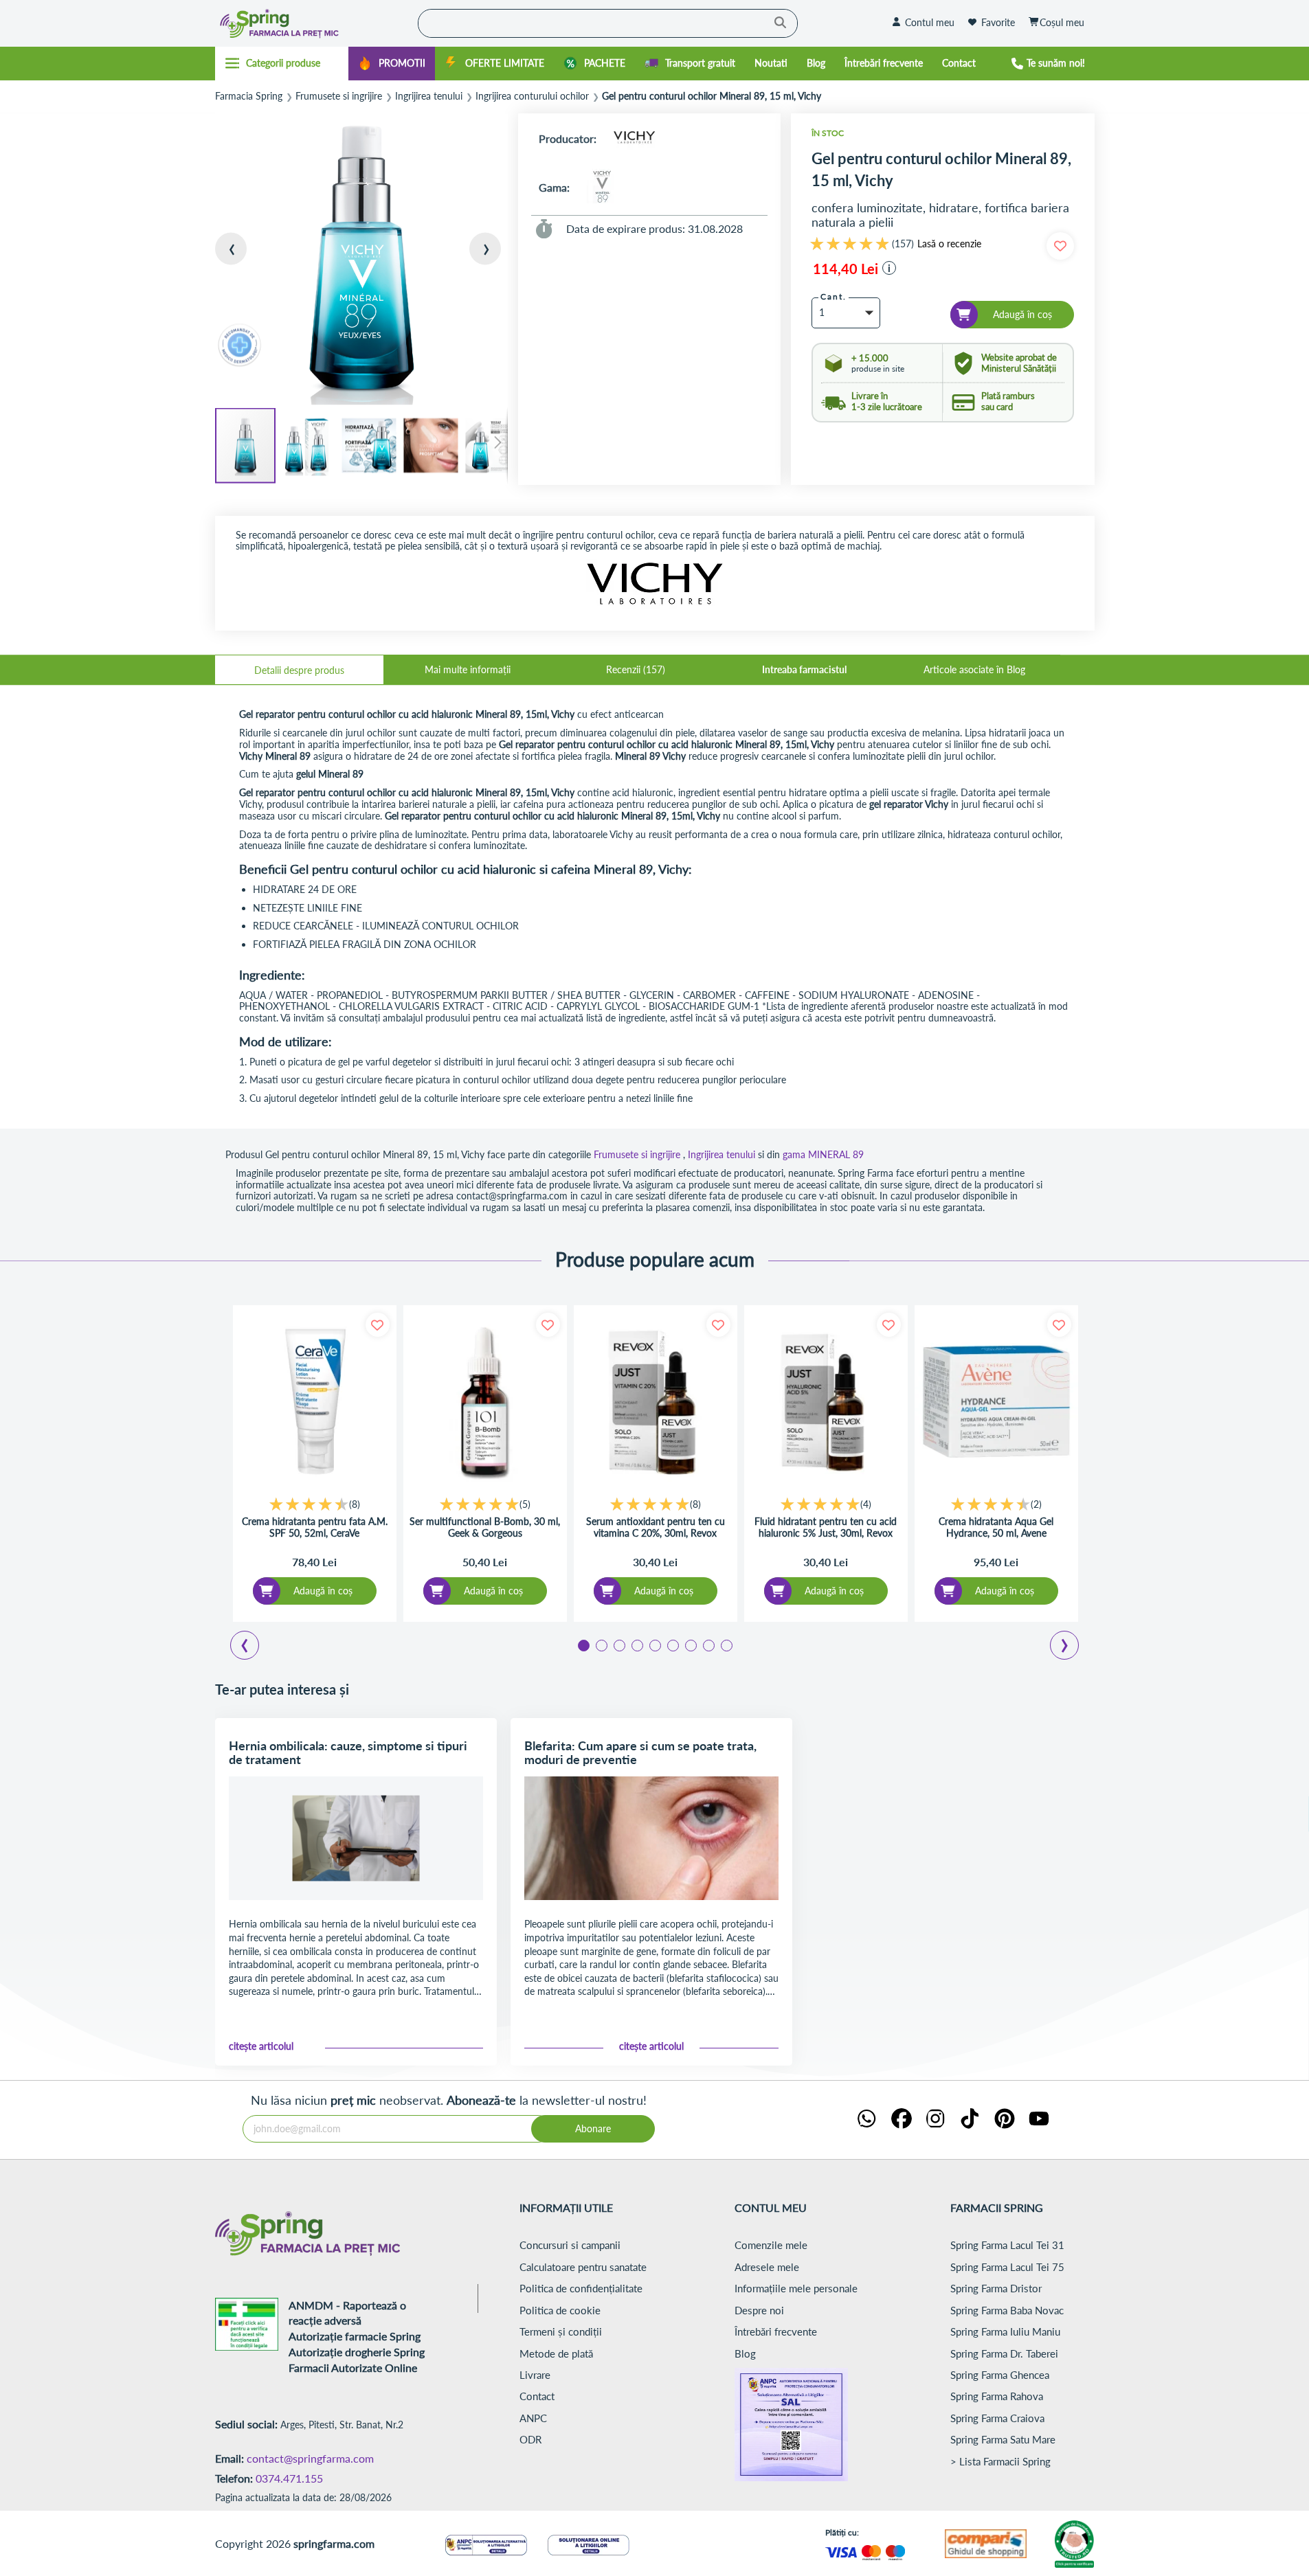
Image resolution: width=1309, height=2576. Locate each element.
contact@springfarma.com (310, 2458)
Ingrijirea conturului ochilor (532, 96)
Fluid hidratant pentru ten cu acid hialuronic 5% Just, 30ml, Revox (826, 1527)
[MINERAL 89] (604, 187)
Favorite (998, 22)
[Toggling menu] (282, 63)
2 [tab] (601, 1645)
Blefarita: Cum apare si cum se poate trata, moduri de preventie (640, 1752)
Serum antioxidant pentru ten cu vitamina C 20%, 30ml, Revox (656, 1527)
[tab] (299, 670)
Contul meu (930, 22)
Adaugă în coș (323, 1591)
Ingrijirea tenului (429, 96)
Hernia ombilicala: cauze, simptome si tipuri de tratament (348, 1752)
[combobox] (608, 23)
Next (1067, 1647)
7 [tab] (690, 1645)
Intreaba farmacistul (804, 669)
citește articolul (261, 2046)
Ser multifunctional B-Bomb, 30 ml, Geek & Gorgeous (485, 1527)
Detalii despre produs (299, 670)
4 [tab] (636, 1645)
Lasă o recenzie (949, 244)
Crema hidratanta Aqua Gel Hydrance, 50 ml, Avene (996, 1527)
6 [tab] (672, 1645)
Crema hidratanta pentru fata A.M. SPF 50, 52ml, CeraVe (315, 1527)
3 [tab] (618, 1645)
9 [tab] (726, 1645)
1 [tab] (583, 1645)
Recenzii (634, 669)
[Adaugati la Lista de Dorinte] (378, 1325)
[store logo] (313, 23)
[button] (243, 260)
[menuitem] (392, 64)
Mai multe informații (468, 669)
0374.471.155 (289, 2478)
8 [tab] (708, 1645)
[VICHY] (634, 138)
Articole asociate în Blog (974, 669)
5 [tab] (654, 1645)
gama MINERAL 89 (823, 1154)
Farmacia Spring (249, 96)
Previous (253, 1647)
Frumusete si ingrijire (339, 96)
